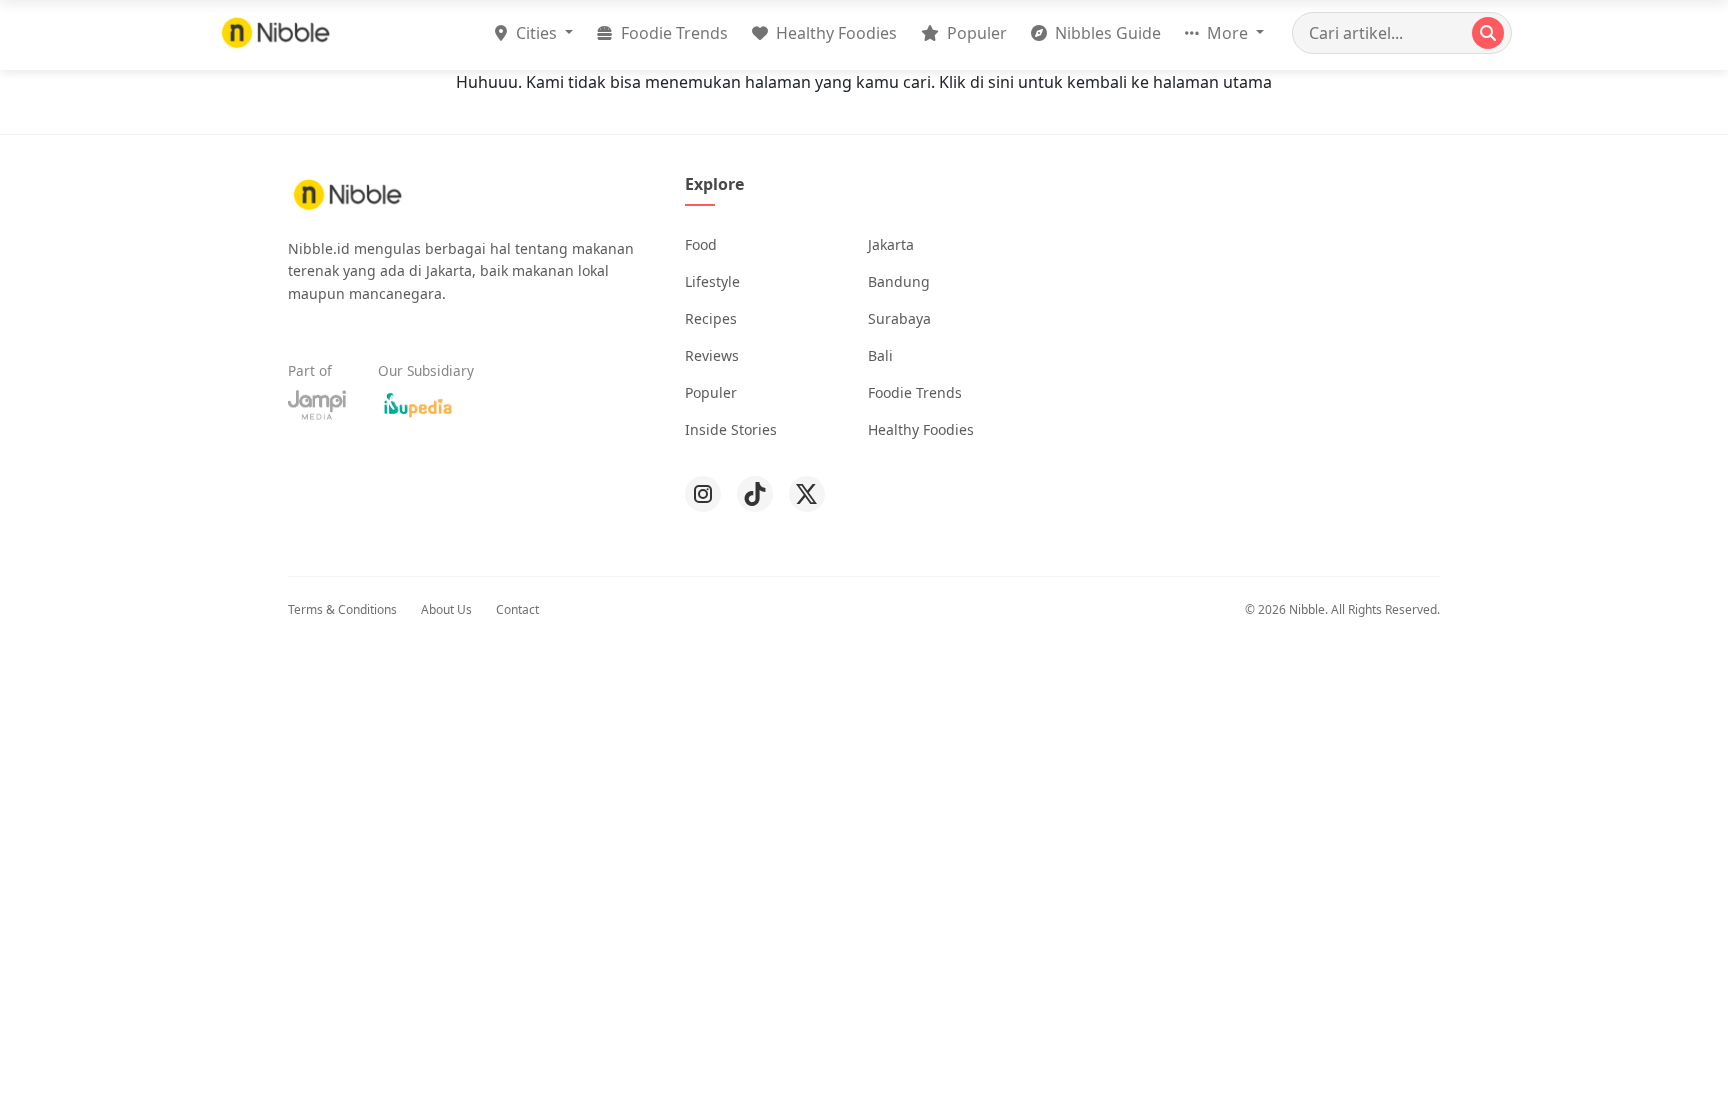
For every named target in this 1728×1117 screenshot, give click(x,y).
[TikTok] (755, 494)
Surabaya (899, 318)
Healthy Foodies (834, 33)
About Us (446, 609)
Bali (880, 355)
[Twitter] (807, 494)
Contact (517, 609)
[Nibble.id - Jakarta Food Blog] (276, 32)
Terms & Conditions (342, 609)
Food (701, 244)
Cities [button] (536, 33)
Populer (975, 33)
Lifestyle (712, 281)
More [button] (1227, 33)
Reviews (712, 355)
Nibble (1307, 609)
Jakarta (891, 244)
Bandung (899, 281)
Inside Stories (731, 429)
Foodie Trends (672, 33)
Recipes (711, 318)
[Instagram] (703, 494)
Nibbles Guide (1106, 33)
